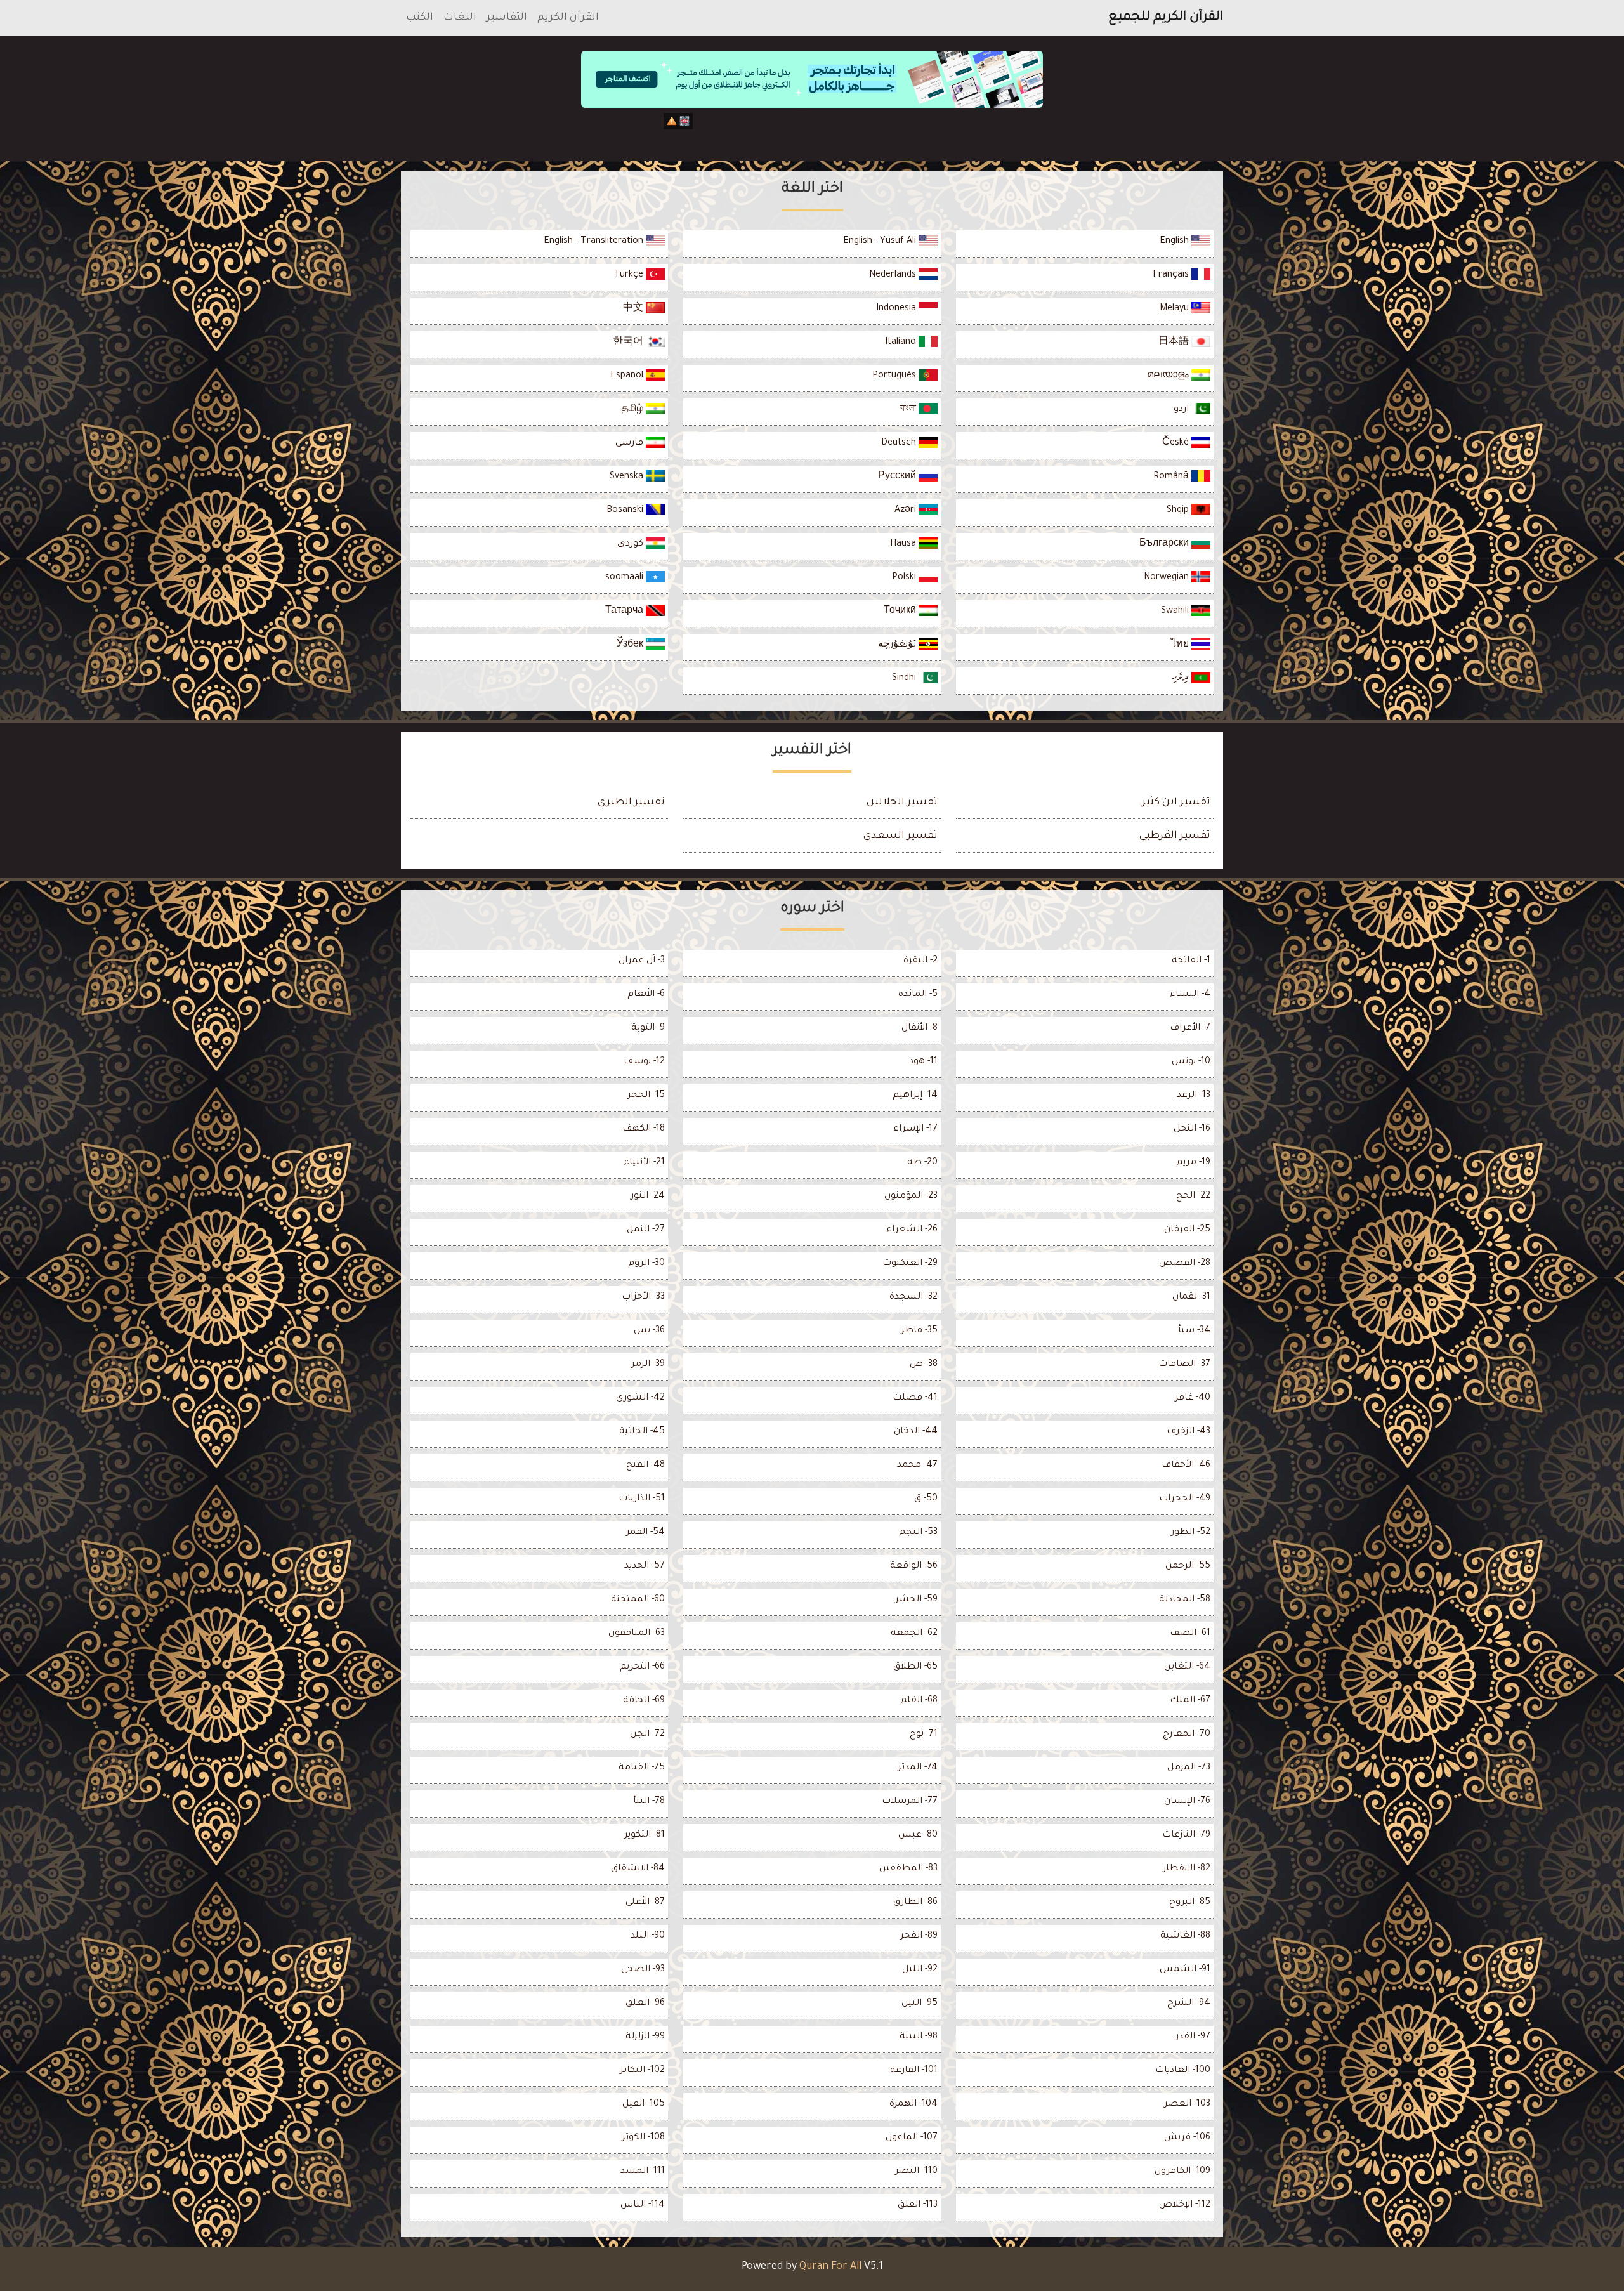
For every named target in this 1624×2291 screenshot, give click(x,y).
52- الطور (1191, 1533)
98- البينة (919, 2037)
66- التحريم (642, 1667)
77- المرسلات (910, 1802)
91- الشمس (1185, 1970)
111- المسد (643, 2172)
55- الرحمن (1188, 1566)
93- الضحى (643, 1970)
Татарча (625, 612)
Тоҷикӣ (901, 612)
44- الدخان (916, 1432)
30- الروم (646, 1264)
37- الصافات (1184, 1365)
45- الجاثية (642, 1432)
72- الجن (647, 1735)
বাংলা (909, 410)
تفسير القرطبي (1175, 836)
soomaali (625, 578)
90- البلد (648, 1936)
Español (628, 376)
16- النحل (1192, 1129)
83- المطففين (908, 1869)
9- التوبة (648, 1028)
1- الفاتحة (1191, 961)
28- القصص (1185, 1264)
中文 (634, 309)
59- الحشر (916, 1600)
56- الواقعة (914, 1566)
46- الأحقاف (1186, 1466)
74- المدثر (918, 1768)
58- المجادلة (1185, 1600)
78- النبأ (649, 1802)
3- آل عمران (642, 961)
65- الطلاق (915, 1667)
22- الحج (1193, 1197)
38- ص (924, 1365)
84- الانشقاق (638, 1869)
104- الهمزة (913, 2104)
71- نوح (924, 1735)
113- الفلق (918, 2205)
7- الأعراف (1190, 1028)
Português (895, 376)
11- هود (923, 1062)
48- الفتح (645, 1466)
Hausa (904, 544)
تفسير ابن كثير (1176, 803)
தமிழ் (634, 410)
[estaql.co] (812, 132)
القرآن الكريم (568, 18)
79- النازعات (1186, 1835)
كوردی (632, 544)
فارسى (631, 443)
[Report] (672, 121)
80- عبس (918, 1835)
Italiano (902, 343)
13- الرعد (1194, 1096)
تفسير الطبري (631, 803)
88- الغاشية (1185, 1936)
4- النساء (1190, 995)
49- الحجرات (1185, 1499)
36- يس (649, 1331)
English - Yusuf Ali (881, 242)
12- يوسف (644, 1062)
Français (1172, 275)
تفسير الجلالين (902, 803)
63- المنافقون (637, 1634)
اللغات (460, 18)
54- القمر (645, 1533)
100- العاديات (1183, 2071)
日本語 (1175, 343)
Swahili (1176, 612)
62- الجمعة (914, 1634)
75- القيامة (642, 1768)
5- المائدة (918, 995)
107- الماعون (912, 2138)
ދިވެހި (1182, 679)
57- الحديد (645, 1566)
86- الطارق (915, 1903)
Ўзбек (631, 645)
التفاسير (507, 18)
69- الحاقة (644, 1701)
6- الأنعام (646, 995)
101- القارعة (914, 2071)
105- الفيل (644, 2104)
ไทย (1181, 645)
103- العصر (1187, 2104)
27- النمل (646, 1230)
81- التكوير (645, 1835)
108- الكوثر (643, 2138)
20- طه (922, 1163)
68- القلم (919, 1701)
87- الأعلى (645, 1903)
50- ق (926, 1499)
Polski (905, 578)
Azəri (907, 511)
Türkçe (630, 275)
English (1175, 242)
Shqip (1179, 511)
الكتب (420, 18)
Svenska (628, 477)
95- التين (920, 2004)
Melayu (1175, 309)
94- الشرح (1189, 2004)
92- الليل (920, 1970)
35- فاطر (919, 1331)
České (1177, 443)
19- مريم (1193, 1163)
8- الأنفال (920, 1028)
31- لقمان (1191, 1297)
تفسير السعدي (900, 836)
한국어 (629, 343)
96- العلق (645, 2004)
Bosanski (626, 511)
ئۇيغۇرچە (898, 645)
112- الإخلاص (1185, 2205)
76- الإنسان (1187, 1802)
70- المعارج (1187, 1735)
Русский (898, 477)
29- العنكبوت (910, 1264)
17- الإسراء (915, 1129)
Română (1172, 477)
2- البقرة (920, 961)
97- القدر (1193, 2037)
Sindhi (905, 679)
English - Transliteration (595, 242)
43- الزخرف (1189, 1432)
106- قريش (1187, 2138)
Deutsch (900, 443)
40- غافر (1193, 1398)
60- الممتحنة (638, 1600)
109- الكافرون (1182, 2172)
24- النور (648, 1197)
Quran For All (830, 2267)
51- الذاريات (642, 1499)
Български (1165, 544)
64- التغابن (1187, 1667)
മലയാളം (1169, 376)
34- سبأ (1194, 1331)
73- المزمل (1189, 1768)
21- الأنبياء (644, 1163)
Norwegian (1168, 578)
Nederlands (894, 275)
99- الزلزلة (645, 2037)
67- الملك (1190, 1701)
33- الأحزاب (643, 1297)
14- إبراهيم (915, 1096)
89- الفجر (919, 1936)
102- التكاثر (642, 2071)
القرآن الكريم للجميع (1166, 18)
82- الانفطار (1187, 1869)
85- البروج (1190, 1903)
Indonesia (897, 309)
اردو (1182, 410)
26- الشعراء (912, 1230)
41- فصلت (915, 1398)
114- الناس (643, 2205)
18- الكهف (644, 1129)
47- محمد (917, 1466)
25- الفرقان (1187, 1230)
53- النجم (918, 1533)
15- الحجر (646, 1096)
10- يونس (1191, 1062)
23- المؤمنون (911, 1197)
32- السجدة (913, 1297)
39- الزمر (648, 1365)
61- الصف (1190, 1634)
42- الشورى (640, 1398)
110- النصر (916, 2172)
